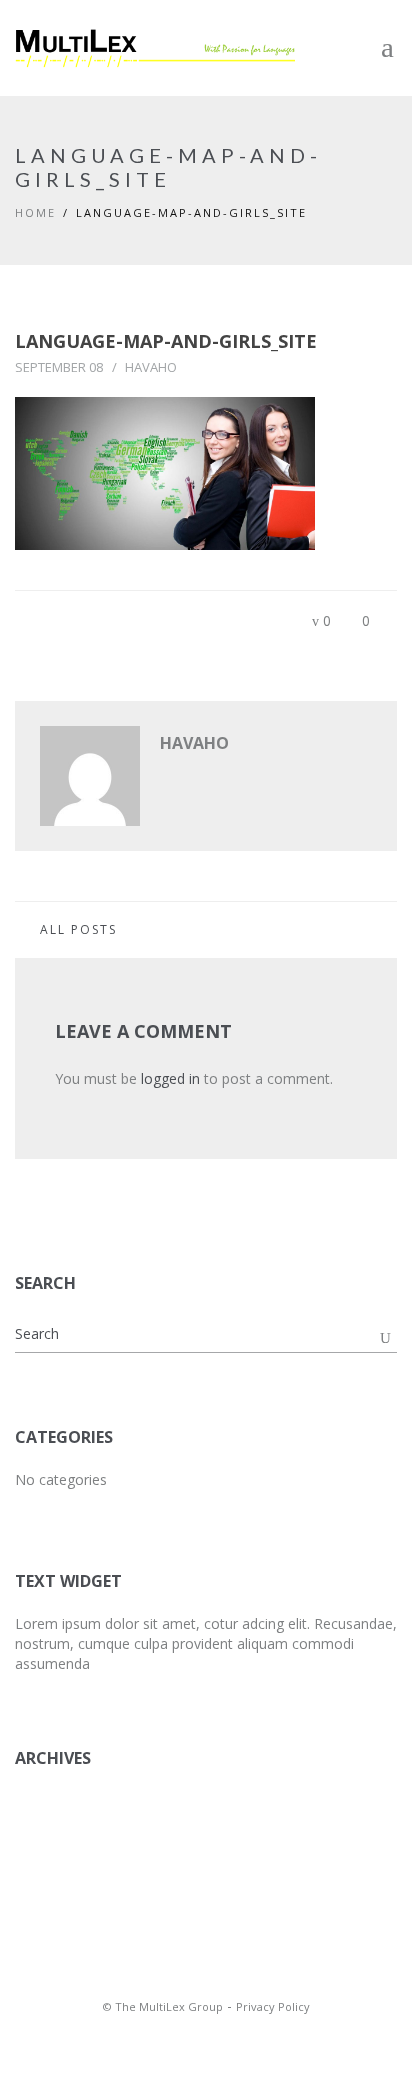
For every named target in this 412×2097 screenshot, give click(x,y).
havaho (151, 367)
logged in (170, 1078)
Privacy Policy (273, 2006)
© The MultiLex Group (163, 2006)
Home (35, 212)
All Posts (78, 929)
